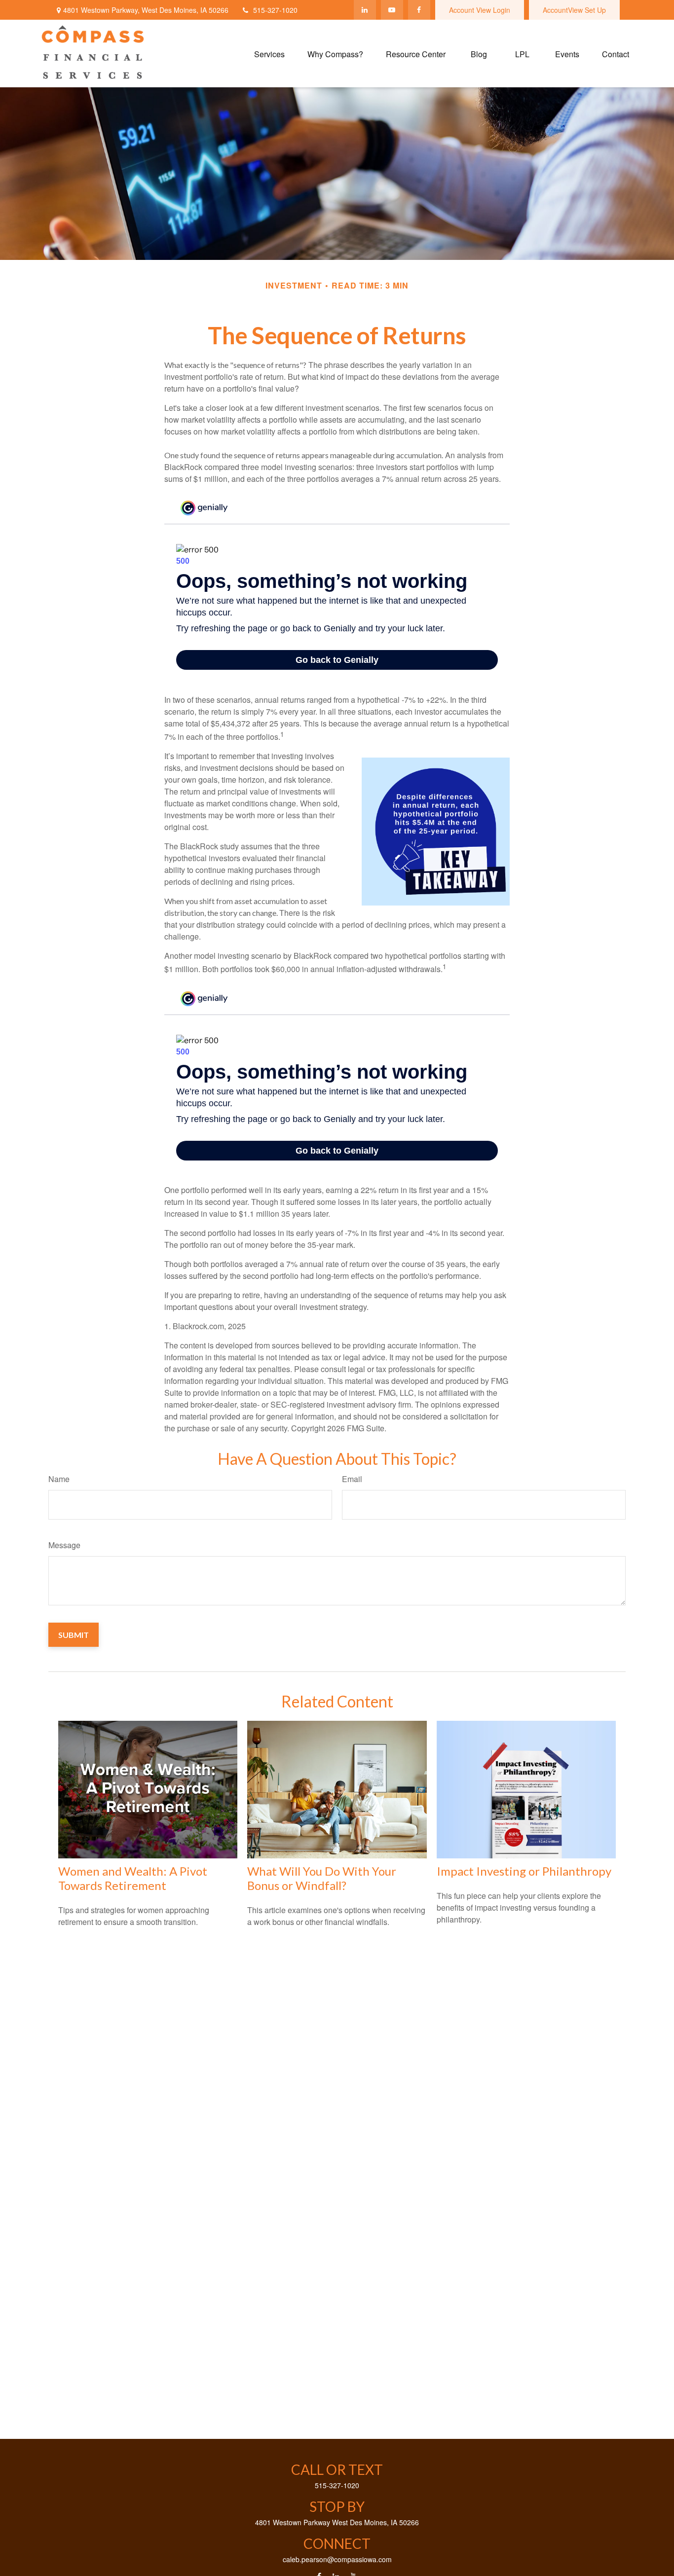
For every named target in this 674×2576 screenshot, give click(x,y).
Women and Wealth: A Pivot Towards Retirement (133, 1878)
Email (352, 1479)
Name (59, 1479)
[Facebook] (419, 10)
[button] (269, 54)
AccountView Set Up (574, 10)
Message (64, 1545)
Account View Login (480, 10)
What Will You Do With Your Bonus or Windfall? (322, 1878)
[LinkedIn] (365, 10)
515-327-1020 (275, 10)
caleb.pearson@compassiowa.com (337, 2559)
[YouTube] (392, 10)
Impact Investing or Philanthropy (524, 1871)
